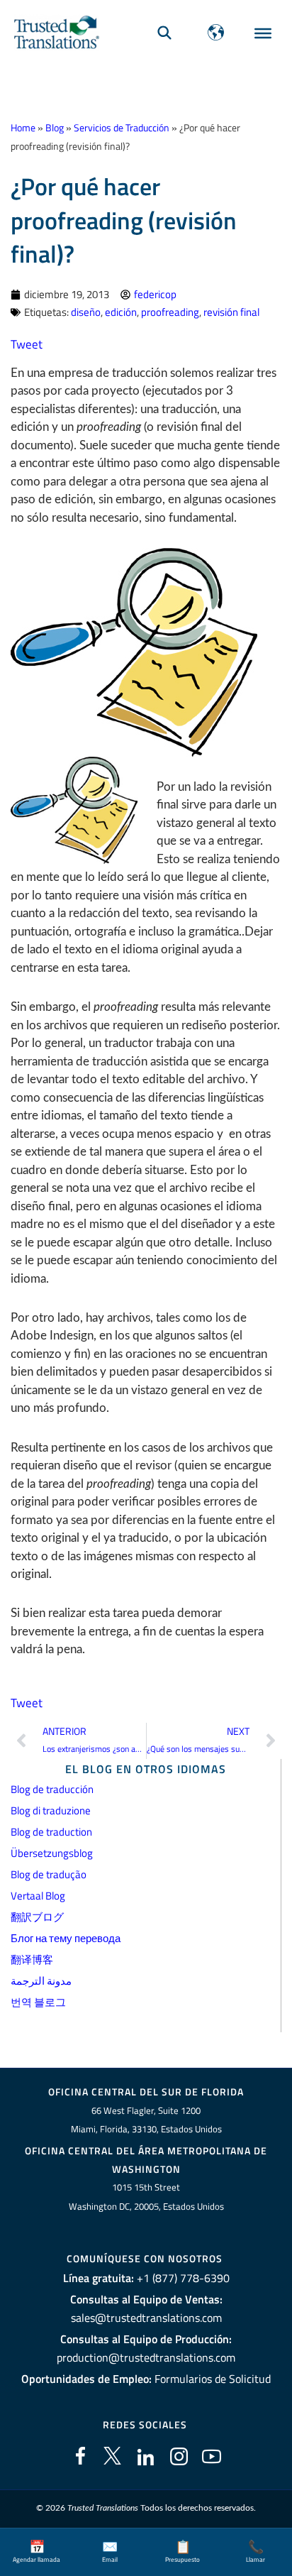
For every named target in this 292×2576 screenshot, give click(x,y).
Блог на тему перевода (66, 1938)
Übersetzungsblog (52, 1853)
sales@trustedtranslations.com (146, 2318)
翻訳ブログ (37, 1917)
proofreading (170, 312)
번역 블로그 (38, 2002)
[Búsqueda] (164, 32)
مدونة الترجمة (41, 1981)
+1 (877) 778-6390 (183, 2278)
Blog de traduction (51, 1832)
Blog (55, 128)
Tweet (27, 344)
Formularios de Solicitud (213, 2379)
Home (23, 128)
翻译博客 (32, 1960)
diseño (86, 312)
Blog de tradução (49, 1874)
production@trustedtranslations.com (146, 2357)
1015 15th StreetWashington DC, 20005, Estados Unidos (146, 2197)
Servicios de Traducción (122, 128)
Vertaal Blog (38, 1896)
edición (121, 312)
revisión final (231, 312)
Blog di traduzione (51, 1810)
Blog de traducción (52, 1789)
